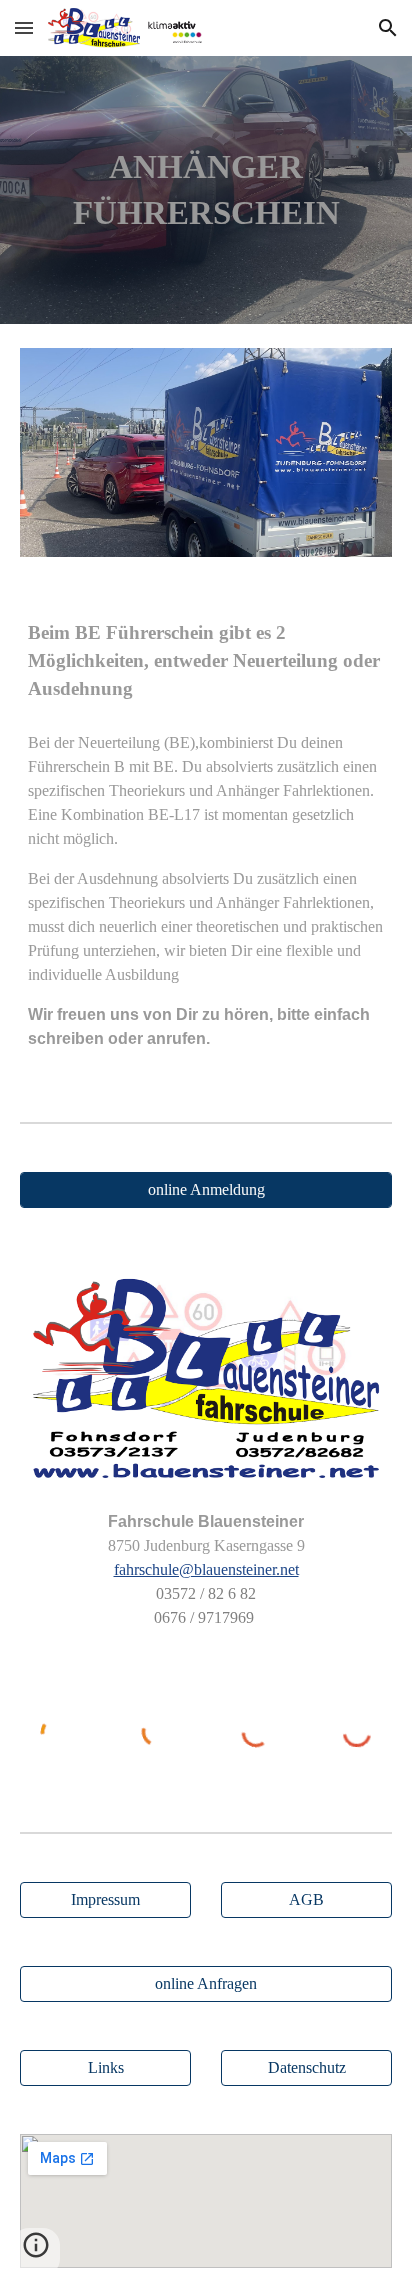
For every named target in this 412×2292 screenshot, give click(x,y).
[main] (206, 190)
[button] (24, 27)
